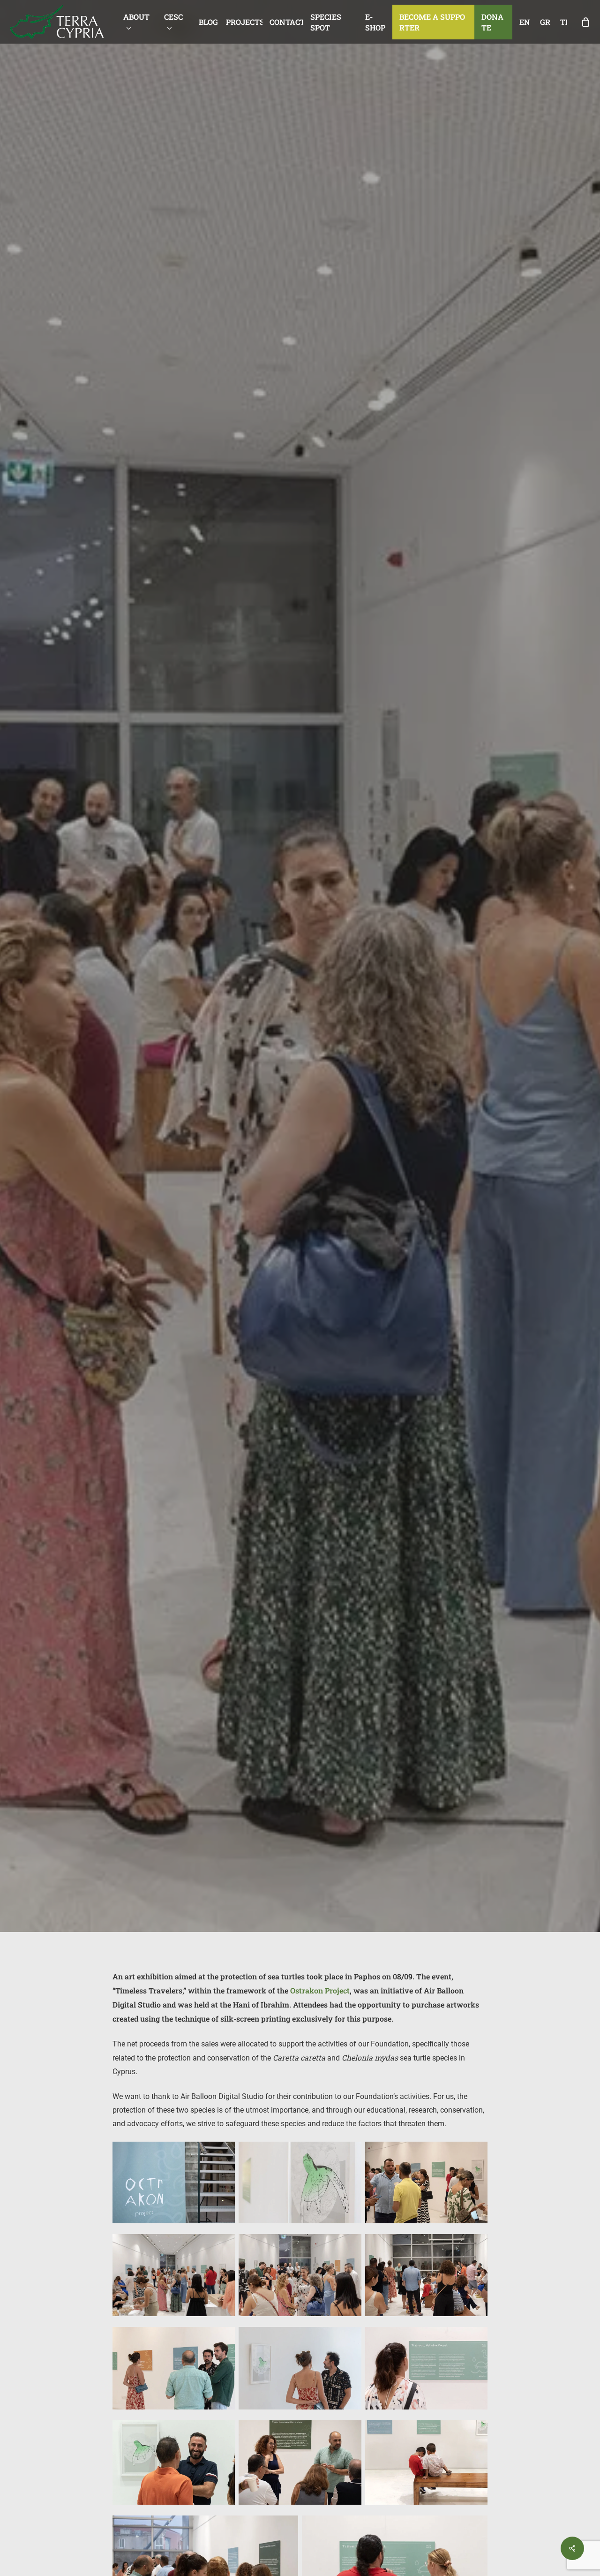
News (300, 1130)
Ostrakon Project (320, 1990)
